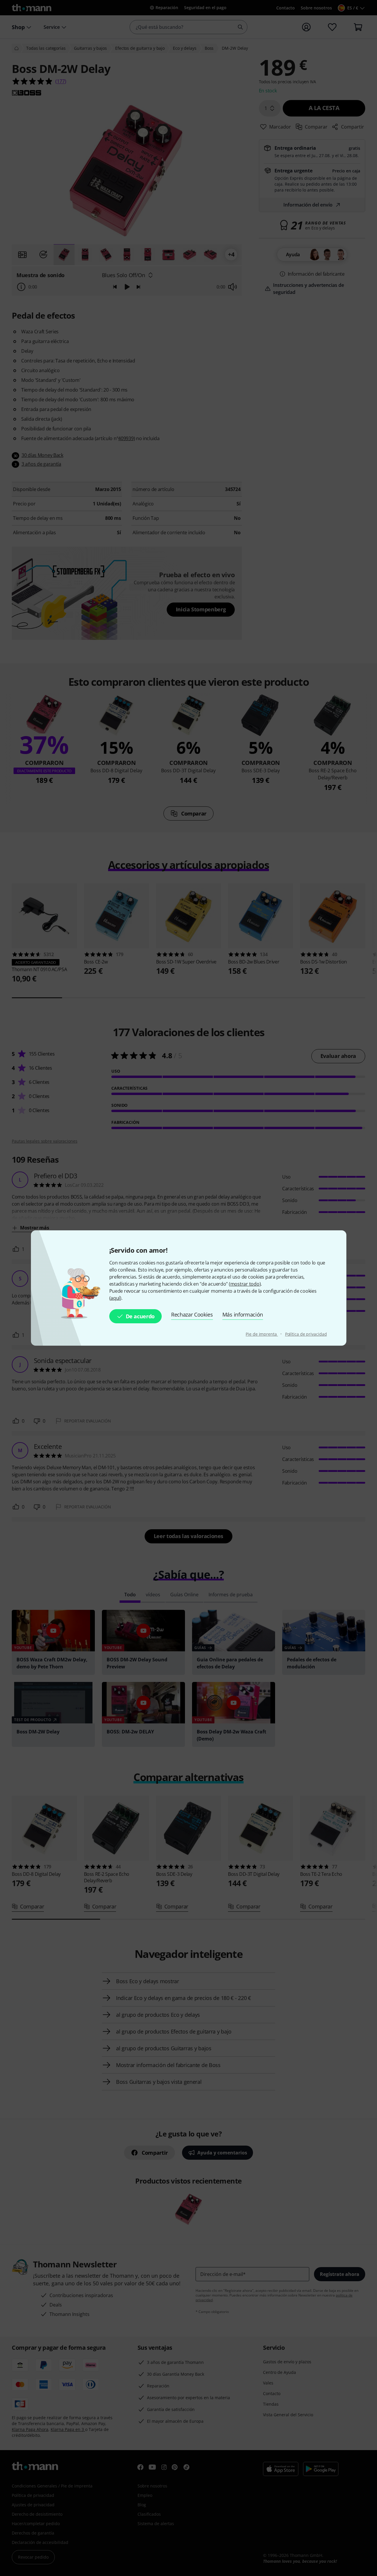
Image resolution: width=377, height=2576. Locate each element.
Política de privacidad (306, 1334)
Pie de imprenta (262, 1334)
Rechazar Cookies (192, 1314)
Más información (243, 1314)
